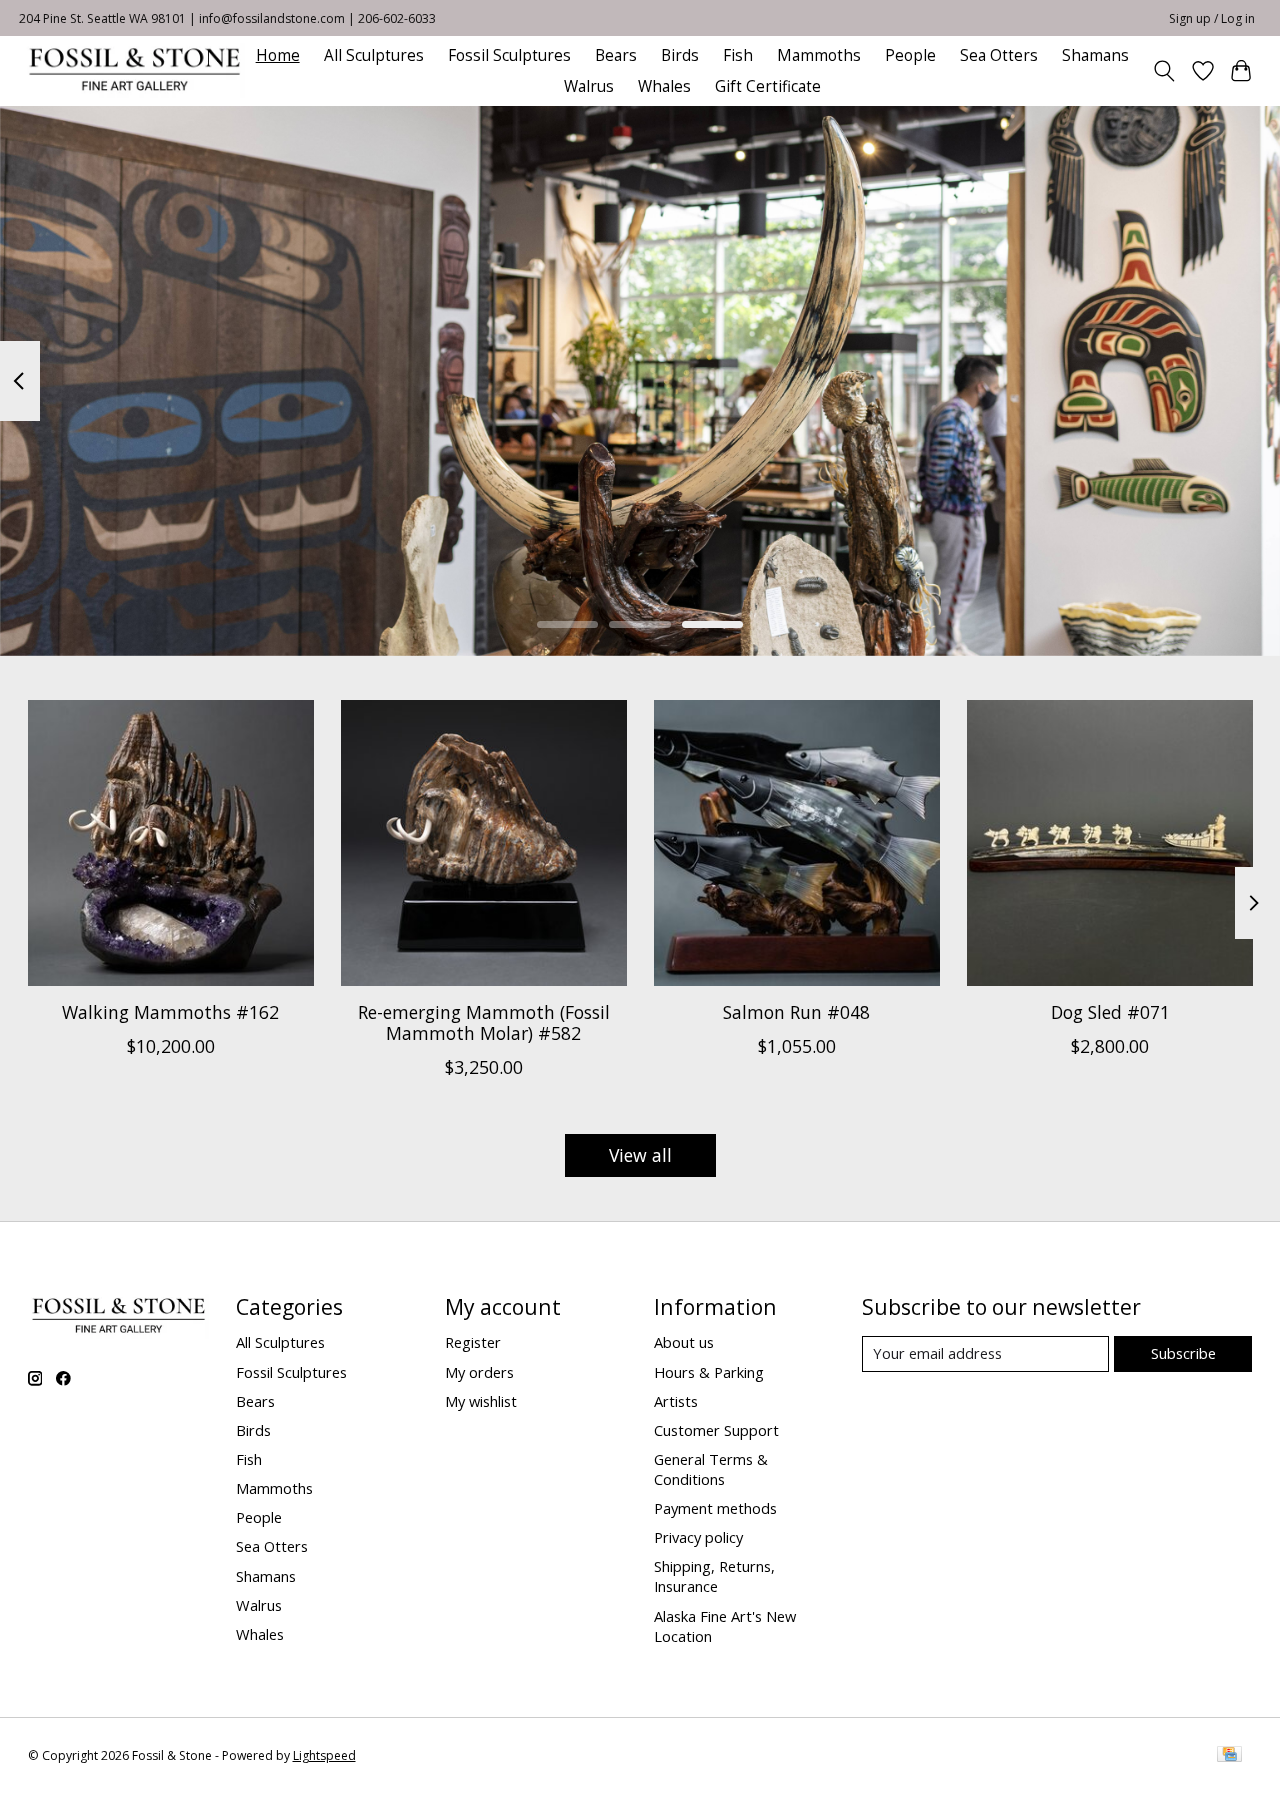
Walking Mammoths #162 (170, 1012)
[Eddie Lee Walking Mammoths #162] (171, 843)
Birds (680, 55)
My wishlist (481, 1401)
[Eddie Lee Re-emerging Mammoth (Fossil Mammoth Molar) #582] (484, 843)
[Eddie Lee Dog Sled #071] (1110, 843)
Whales (664, 86)
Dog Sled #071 (1109, 1012)
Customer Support (716, 1430)
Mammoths (819, 55)
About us (684, 1342)
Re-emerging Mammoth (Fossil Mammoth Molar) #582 (483, 1022)
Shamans (1095, 55)
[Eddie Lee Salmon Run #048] (797, 843)
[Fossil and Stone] (134, 70)
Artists (676, 1401)
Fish (738, 55)
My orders (479, 1372)
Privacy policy (698, 1537)
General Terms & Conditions (711, 1469)
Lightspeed (324, 1755)
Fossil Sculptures (509, 55)
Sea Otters (999, 55)
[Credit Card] (1229, 1756)
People (910, 55)
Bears (616, 55)
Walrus (589, 86)
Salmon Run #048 (796, 1012)
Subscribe (1183, 1353)
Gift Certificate (768, 86)
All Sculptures (374, 55)
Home (278, 55)
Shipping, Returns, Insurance (714, 1576)
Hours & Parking (709, 1372)
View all (640, 1155)
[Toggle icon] (1163, 71)
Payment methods (715, 1508)
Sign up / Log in (1212, 18)
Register (473, 1342)
